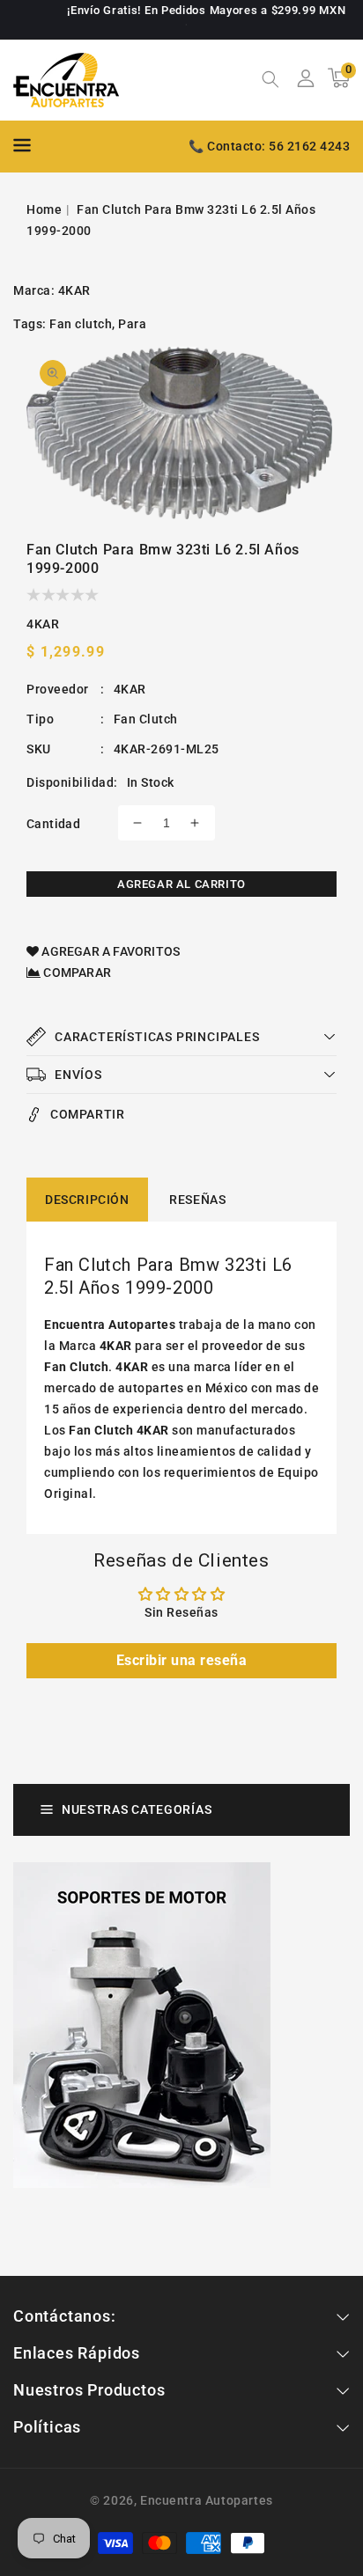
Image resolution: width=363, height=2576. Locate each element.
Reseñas (197, 1200)
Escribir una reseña (182, 1660)
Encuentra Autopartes (207, 2500)
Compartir (87, 1114)
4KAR (74, 290)
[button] (270, 81)
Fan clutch (81, 324)
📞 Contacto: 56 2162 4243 (269, 146)
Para (132, 324)
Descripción (87, 1200)
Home (44, 209)
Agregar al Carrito (181, 884)
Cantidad (53, 824)
